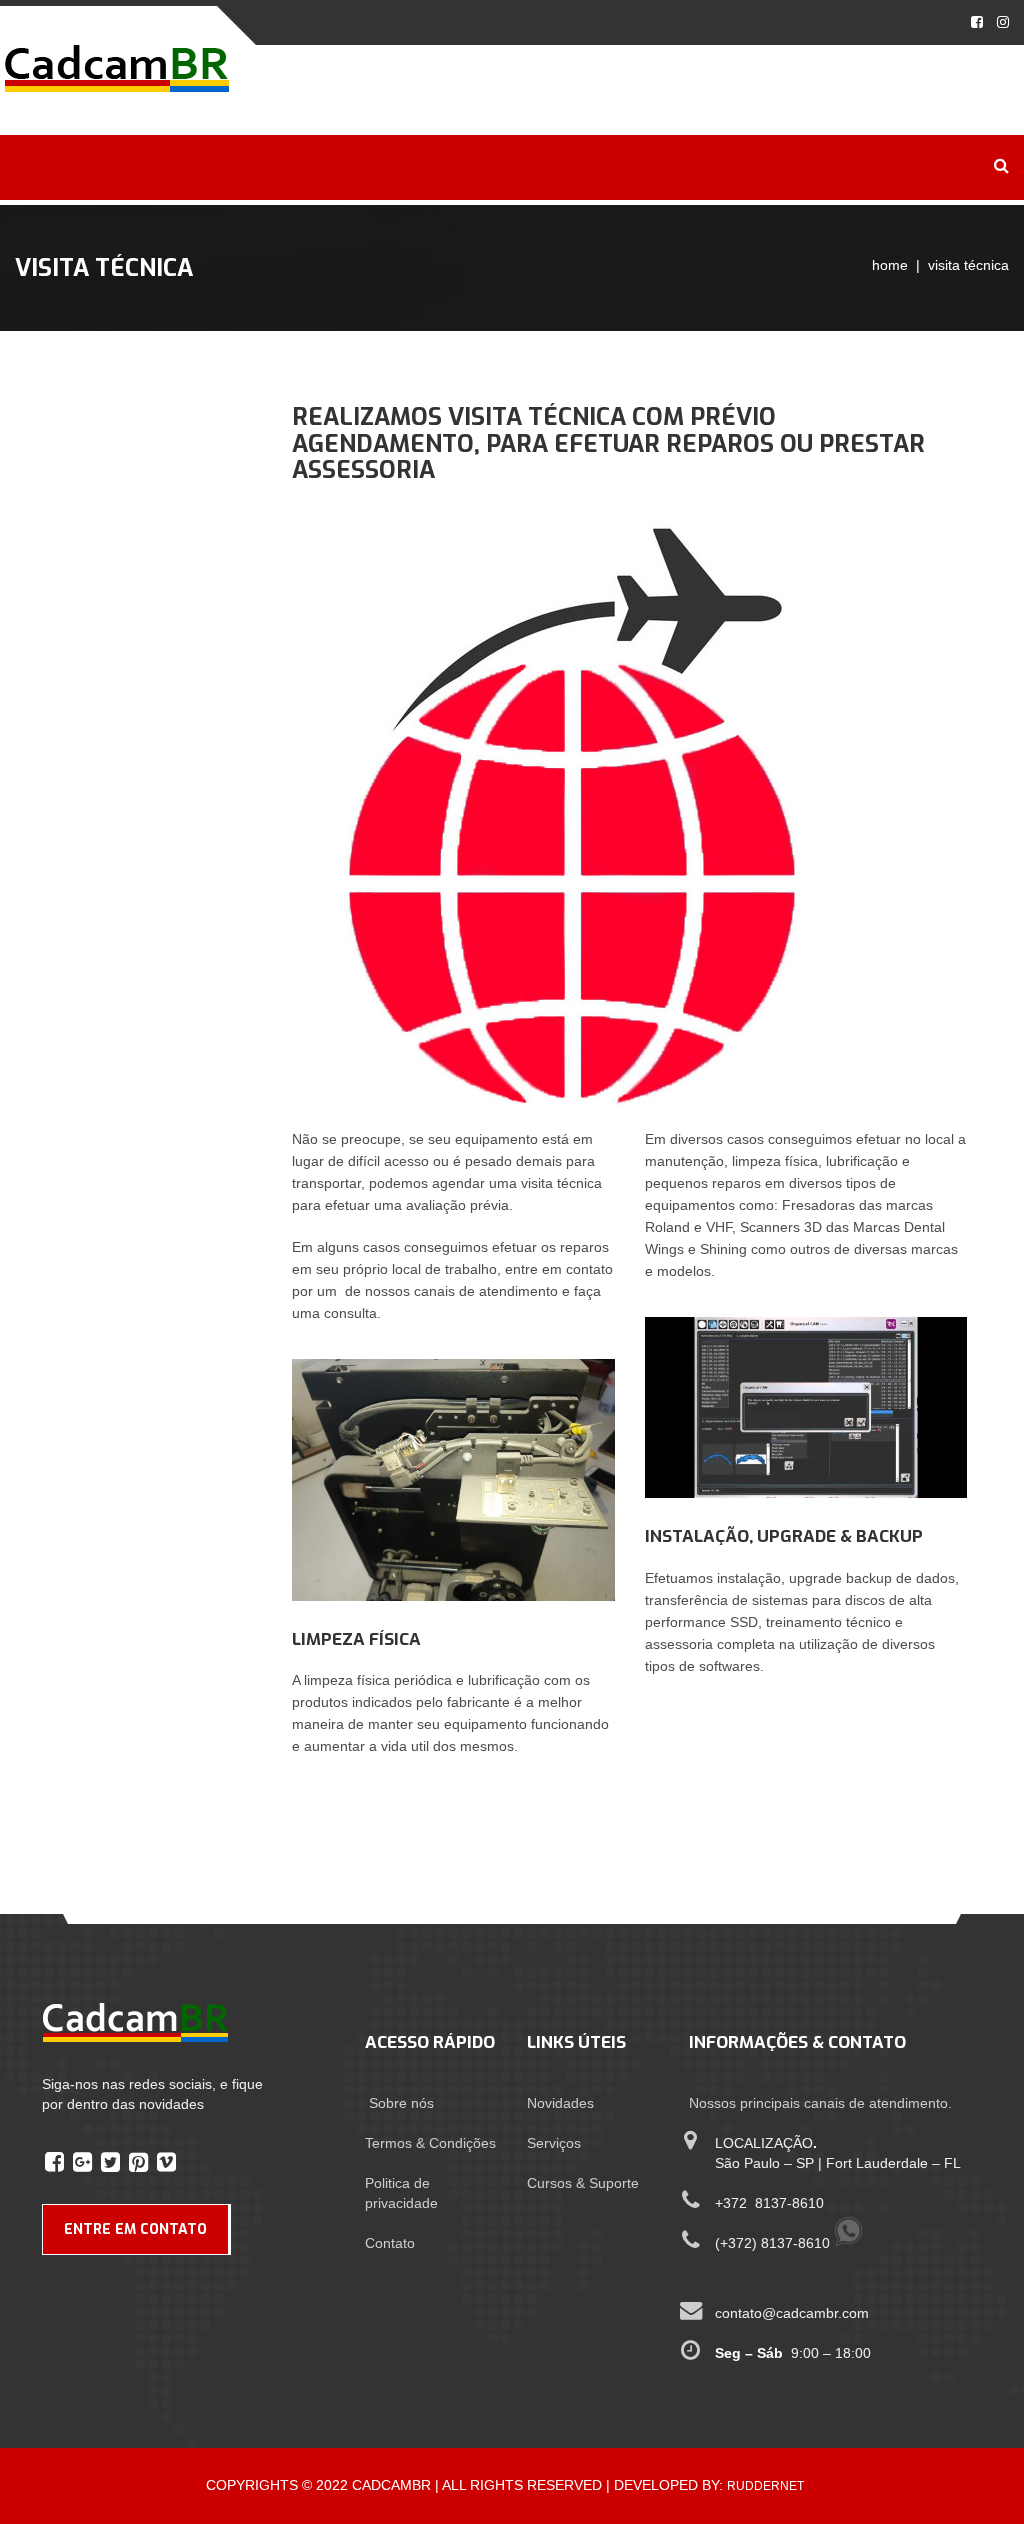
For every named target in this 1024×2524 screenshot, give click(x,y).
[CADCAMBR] (117, 67)
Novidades (560, 2103)
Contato (390, 2243)
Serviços (554, 2143)
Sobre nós (401, 2103)
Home (890, 265)
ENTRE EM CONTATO (135, 2229)
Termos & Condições (430, 2143)
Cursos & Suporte (583, 2183)
